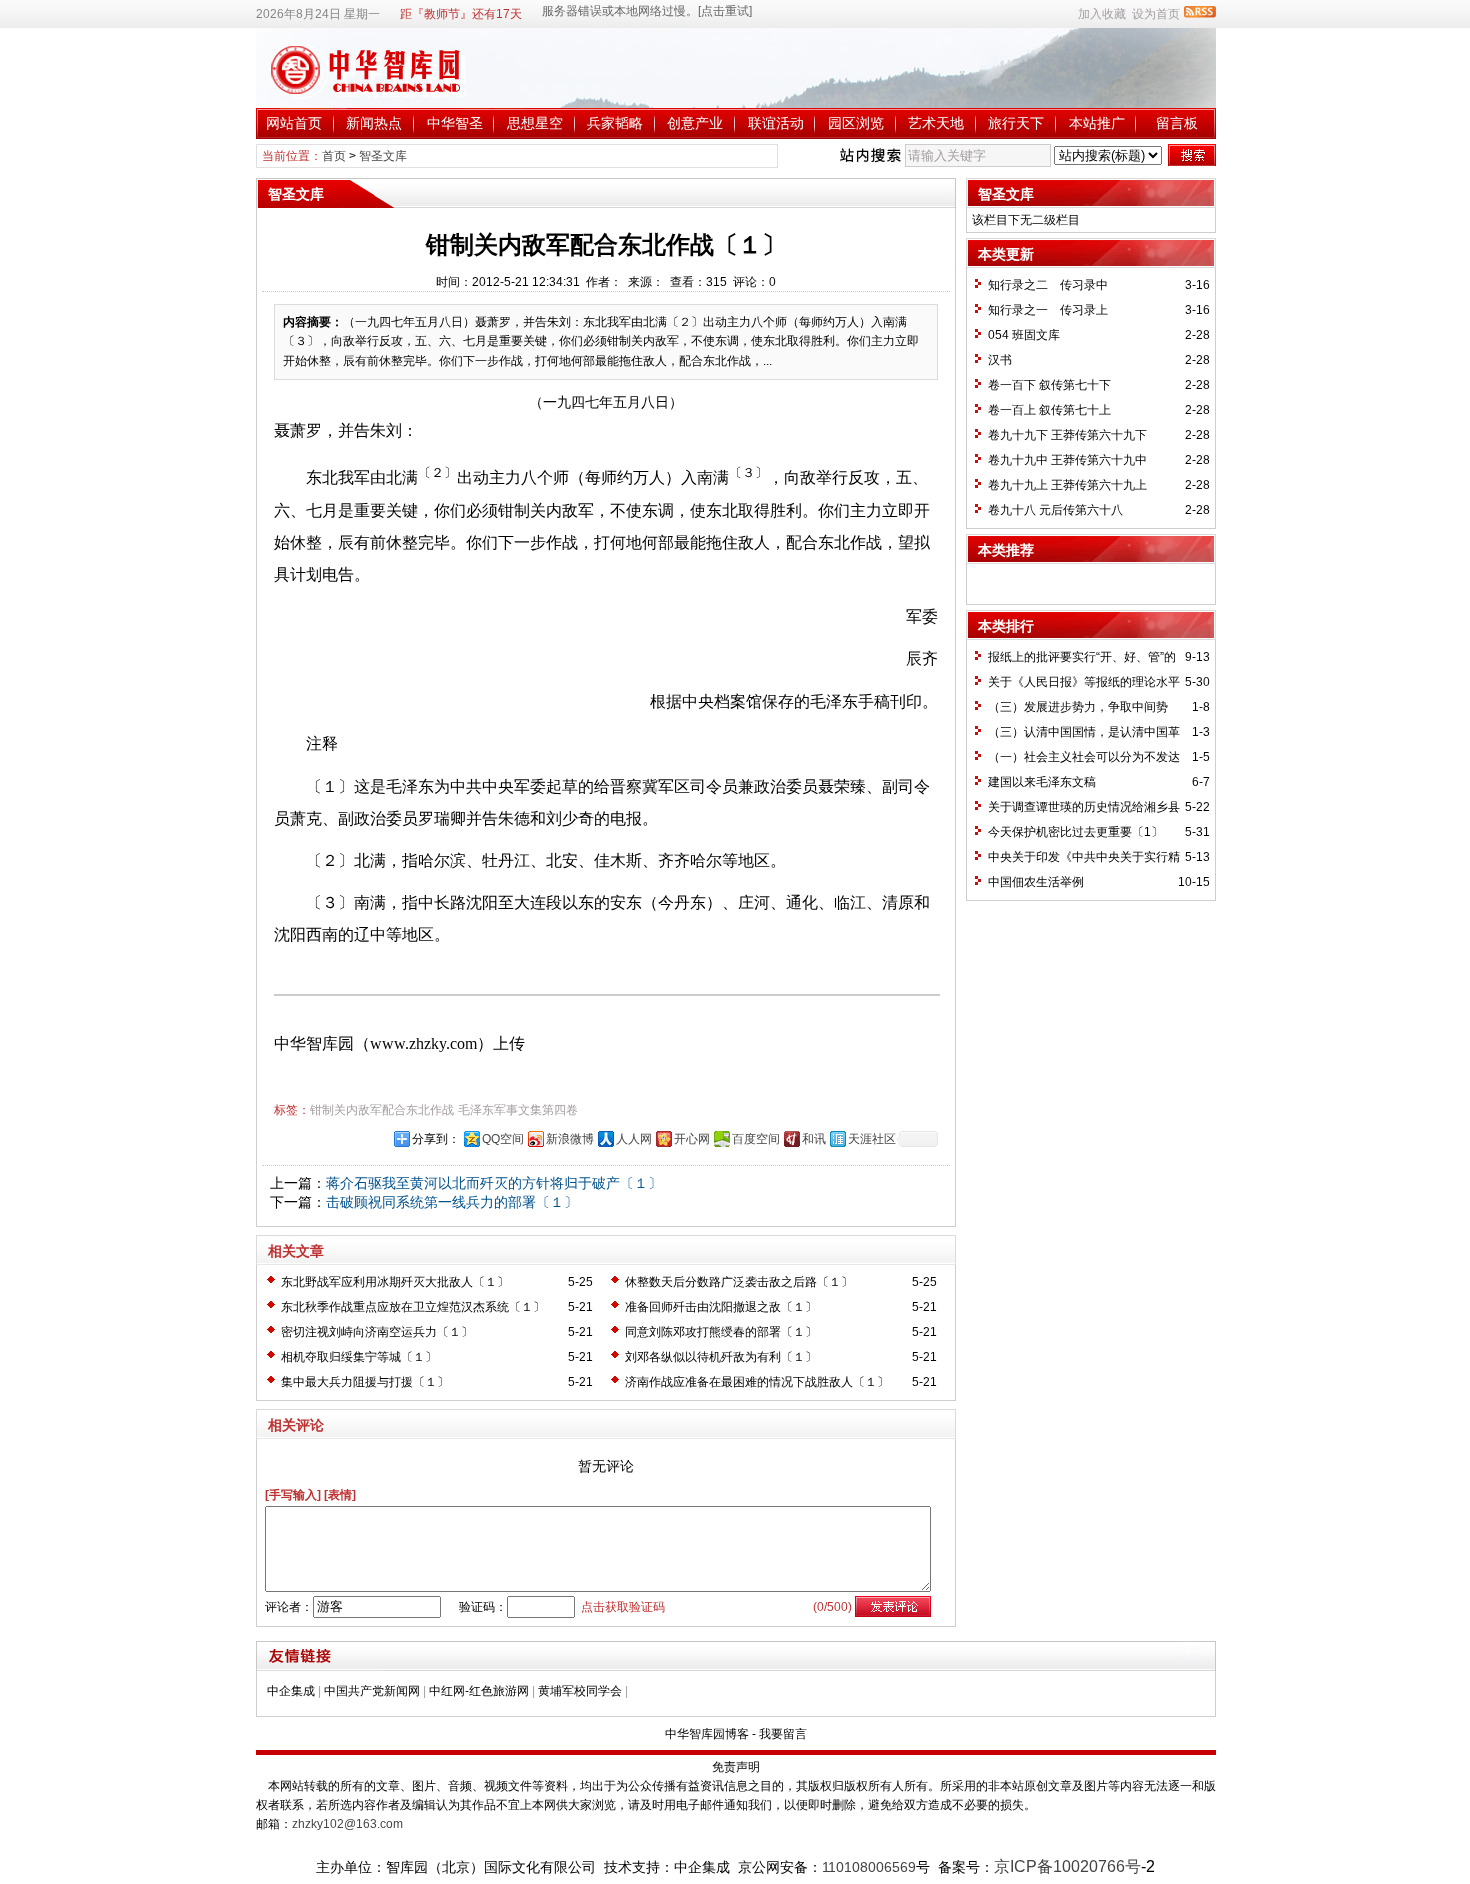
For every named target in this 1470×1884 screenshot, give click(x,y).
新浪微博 (570, 1139)
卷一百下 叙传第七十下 (1049, 385)
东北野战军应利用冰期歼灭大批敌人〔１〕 (395, 1282)
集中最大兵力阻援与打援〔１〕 (365, 1382)
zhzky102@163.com (347, 1824)
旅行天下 (1016, 123)
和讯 (814, 1139)
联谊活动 (776, 123)
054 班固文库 (1024, 335)
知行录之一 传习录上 (1048, 310)
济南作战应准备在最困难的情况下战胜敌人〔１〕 (757, 1382)
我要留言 (783, 1734)
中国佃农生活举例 (1036, 882)
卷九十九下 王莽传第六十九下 (1067, 435)
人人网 (634, 1139)
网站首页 (294, 123)
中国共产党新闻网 (372, 1691)
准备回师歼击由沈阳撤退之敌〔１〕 (721, 1307)
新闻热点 (374, 123)
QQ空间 (503, 1139)
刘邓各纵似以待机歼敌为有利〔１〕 (721, 1357)
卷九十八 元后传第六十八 (1055, 510)
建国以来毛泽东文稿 (1042, 782)
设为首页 (1156, 14)
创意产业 (695, 123)
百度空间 (756, 1139)
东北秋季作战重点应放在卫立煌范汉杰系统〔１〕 (413, 1307)
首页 (334, 156)
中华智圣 (455, 123)
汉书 (1000, 360)
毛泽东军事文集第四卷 (518, 1110)
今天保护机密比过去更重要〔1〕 (1075, 832)
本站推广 (1097, 123)
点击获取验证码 (623, 1607)
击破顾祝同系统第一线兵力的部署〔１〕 (452, 1202)
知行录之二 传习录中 (1048, 285)
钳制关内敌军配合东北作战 (382, 1110)
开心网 (692, 1139)
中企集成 (291, 1691)
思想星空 (535, 123)
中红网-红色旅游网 (479, 1691)
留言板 (1177, 123)
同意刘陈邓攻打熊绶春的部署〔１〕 (721, 1332)
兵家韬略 (615, 123)
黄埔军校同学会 (580, 1691)
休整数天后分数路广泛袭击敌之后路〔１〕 (739, 1282)
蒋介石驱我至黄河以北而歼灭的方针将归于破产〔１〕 (494, 1183)
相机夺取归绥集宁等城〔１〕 (359, 1357)
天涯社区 (872, 1139)
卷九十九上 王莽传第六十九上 (1067, 485)
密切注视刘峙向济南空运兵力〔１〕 (377, 1332)
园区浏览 (856, 123)
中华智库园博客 (707, 1734)
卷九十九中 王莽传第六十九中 (1067, 460)
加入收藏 (1102, 14)
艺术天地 (936, 123)
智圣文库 (383, 156)
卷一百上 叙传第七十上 (1049, 410)
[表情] (340, 1495)
